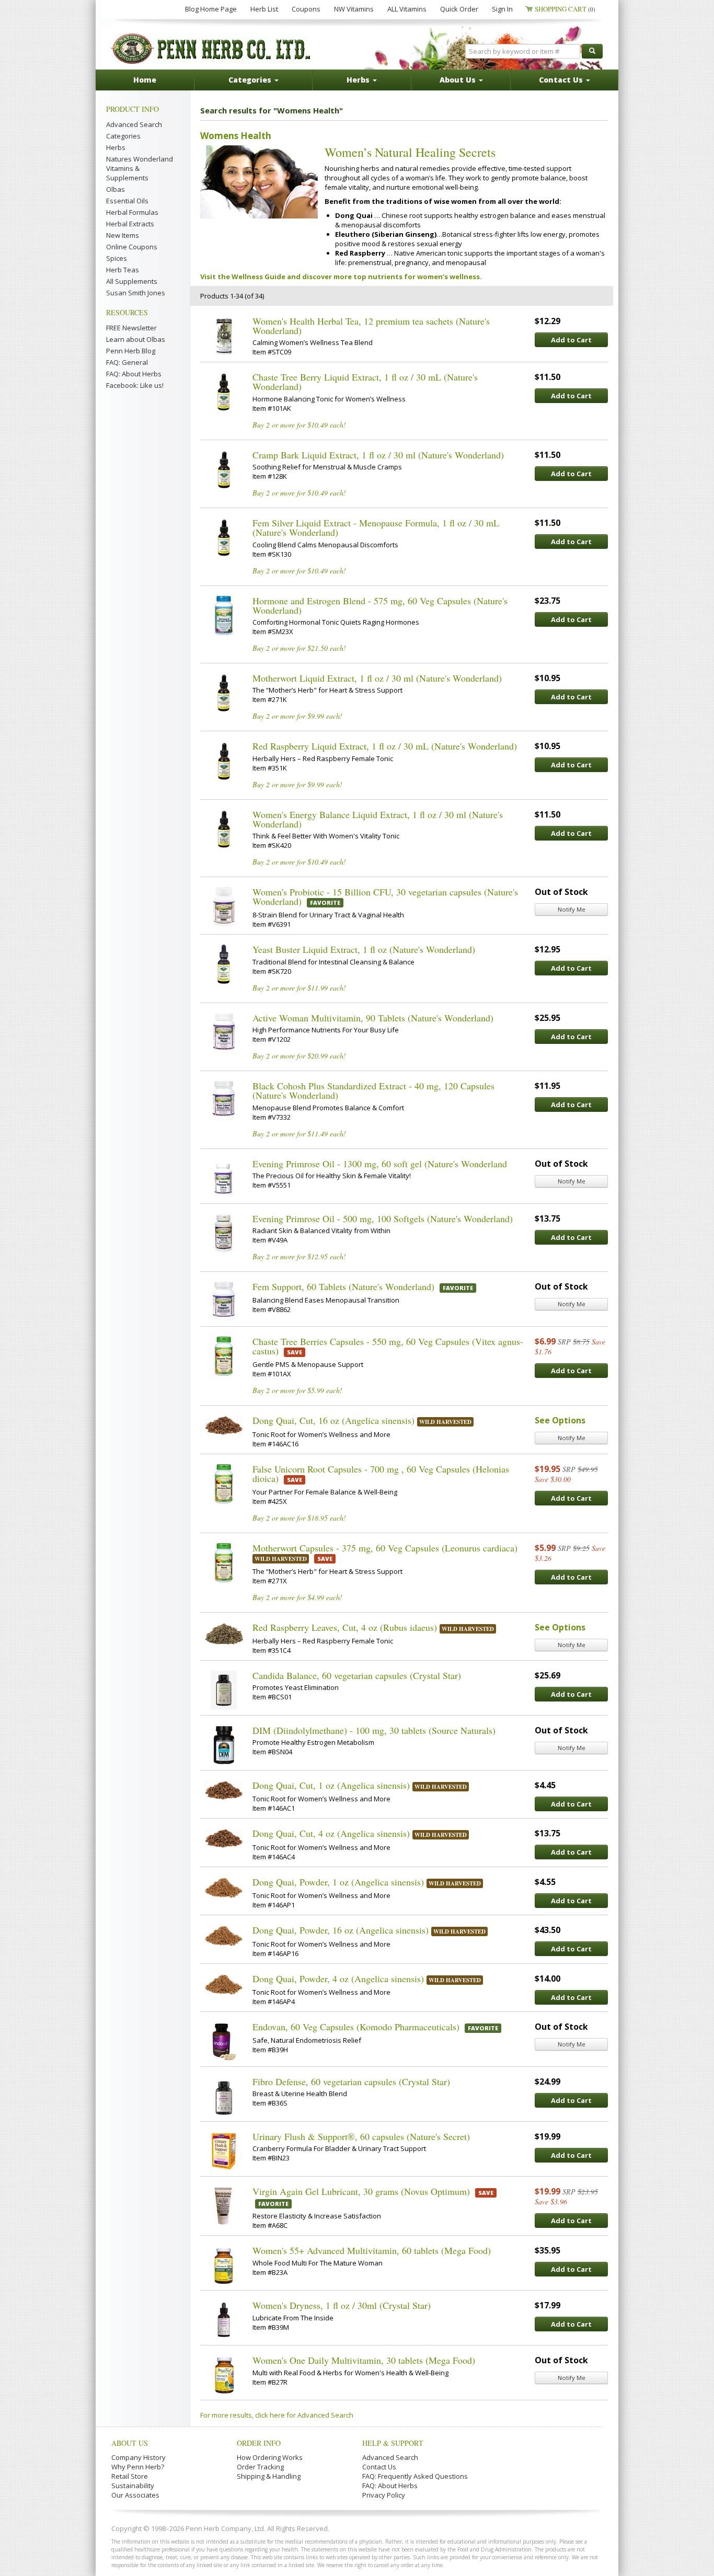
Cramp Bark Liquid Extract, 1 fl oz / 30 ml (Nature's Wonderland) (378, 455)
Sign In (502, 9)
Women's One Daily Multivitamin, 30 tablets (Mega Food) (364, 2360)
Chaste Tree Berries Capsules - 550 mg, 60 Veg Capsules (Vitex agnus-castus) (388, 1346)
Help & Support (393, 2443)
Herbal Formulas (132, 212)
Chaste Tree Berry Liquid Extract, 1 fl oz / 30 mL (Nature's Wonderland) (365, 382)
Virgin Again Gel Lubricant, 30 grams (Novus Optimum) (361, 2191)
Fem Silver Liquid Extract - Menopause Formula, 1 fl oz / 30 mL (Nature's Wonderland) (376, 527)
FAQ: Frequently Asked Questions (415, 2476)
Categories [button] (251, 80)
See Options (560, 1420)
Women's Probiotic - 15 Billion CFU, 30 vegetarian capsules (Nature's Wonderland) (385, 896)
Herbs (116, 147)
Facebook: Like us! (135, 385)
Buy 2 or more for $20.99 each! (299, 1056)
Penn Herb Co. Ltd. (212, 49)
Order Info (259, 2443)
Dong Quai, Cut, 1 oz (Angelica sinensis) (331, 1785)
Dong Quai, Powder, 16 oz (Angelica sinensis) (341, 1930)
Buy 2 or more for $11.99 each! (299, 988)
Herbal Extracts (130, 224)
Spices (117, 258)
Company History (139, 2457)
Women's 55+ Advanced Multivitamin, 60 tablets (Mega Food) (372, 2250)
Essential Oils (127, 201)
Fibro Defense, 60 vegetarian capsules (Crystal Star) (351, 2081)
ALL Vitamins (407, 9)
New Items (123, 235)
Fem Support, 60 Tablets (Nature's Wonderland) (343, 1286)
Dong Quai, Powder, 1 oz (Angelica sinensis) (338, 1882)
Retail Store (130, 2476)
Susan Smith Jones (136, 293)
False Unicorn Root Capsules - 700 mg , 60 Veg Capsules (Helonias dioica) (381, 1474)
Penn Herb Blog (131, 351)
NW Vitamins (354, 9)
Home (145, 80)
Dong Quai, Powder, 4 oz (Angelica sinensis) (338, 1979)
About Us (130, 2443)
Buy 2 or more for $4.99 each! (297, 1597)
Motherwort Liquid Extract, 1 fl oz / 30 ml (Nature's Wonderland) (377, 678)
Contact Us (379, 2467)
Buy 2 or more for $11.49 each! (299, 1134)
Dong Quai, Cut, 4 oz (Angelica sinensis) (331, 1833)
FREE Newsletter (131, 328)
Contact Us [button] (562, 80)
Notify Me (572, 909)
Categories (123, 136)
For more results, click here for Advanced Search (277, 2415)
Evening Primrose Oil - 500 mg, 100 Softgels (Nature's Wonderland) (383, 1218)
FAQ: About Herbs (134, 374)
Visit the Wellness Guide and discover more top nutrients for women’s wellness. (341, 277)
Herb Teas (123, 270)
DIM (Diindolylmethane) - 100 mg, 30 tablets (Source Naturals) (374, 1730)
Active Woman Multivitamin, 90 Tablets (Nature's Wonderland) (373, 1018)
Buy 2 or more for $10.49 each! (299, 425)
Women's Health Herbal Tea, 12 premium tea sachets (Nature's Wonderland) (371, 326)
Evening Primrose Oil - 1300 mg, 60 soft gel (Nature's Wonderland (380, 1164)
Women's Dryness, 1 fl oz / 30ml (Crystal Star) (342, 2305)
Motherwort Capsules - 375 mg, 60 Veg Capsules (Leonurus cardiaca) (385, 1548)
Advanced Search (134, 124)
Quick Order (459, 9)
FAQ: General (127, 362)
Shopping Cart (565, 9)
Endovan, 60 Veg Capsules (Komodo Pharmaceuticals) (356, 2027)
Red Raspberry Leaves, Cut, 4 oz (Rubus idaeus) (345, 1627)
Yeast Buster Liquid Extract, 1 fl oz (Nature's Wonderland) (364, 949)
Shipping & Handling (269, 2476)
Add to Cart (571, 340)
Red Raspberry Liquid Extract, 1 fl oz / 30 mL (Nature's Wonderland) (385, 746)
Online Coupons (132, 247)
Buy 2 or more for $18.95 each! (299, 1518)
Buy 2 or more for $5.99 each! (297, 1390)
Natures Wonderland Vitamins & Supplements (140, 168)
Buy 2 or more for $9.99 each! (297, 716)
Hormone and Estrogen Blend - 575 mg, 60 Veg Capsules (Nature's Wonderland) (380, 605)
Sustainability (133, 2486)
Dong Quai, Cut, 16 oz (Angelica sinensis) (333, 1420)
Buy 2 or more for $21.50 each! (299, 648)
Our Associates (135, 2495)
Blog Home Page (211, 9)
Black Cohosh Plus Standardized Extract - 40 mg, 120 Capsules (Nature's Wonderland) (373, 1090)
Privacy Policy (384, 2495)
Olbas (116, 189)
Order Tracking (260, 2467)
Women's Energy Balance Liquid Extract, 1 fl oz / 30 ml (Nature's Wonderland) (378, 819)
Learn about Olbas (136, 339)
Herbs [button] (359, 80)
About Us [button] (459, 80)
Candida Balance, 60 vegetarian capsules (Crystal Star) (357, 1675)
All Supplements (132, 281)
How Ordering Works (270, 2457)
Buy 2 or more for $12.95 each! (299, 1256)
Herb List (264, 9)
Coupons (306, 9)
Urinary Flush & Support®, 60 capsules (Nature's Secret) (361, 2136)
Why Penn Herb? (138, 2467)
